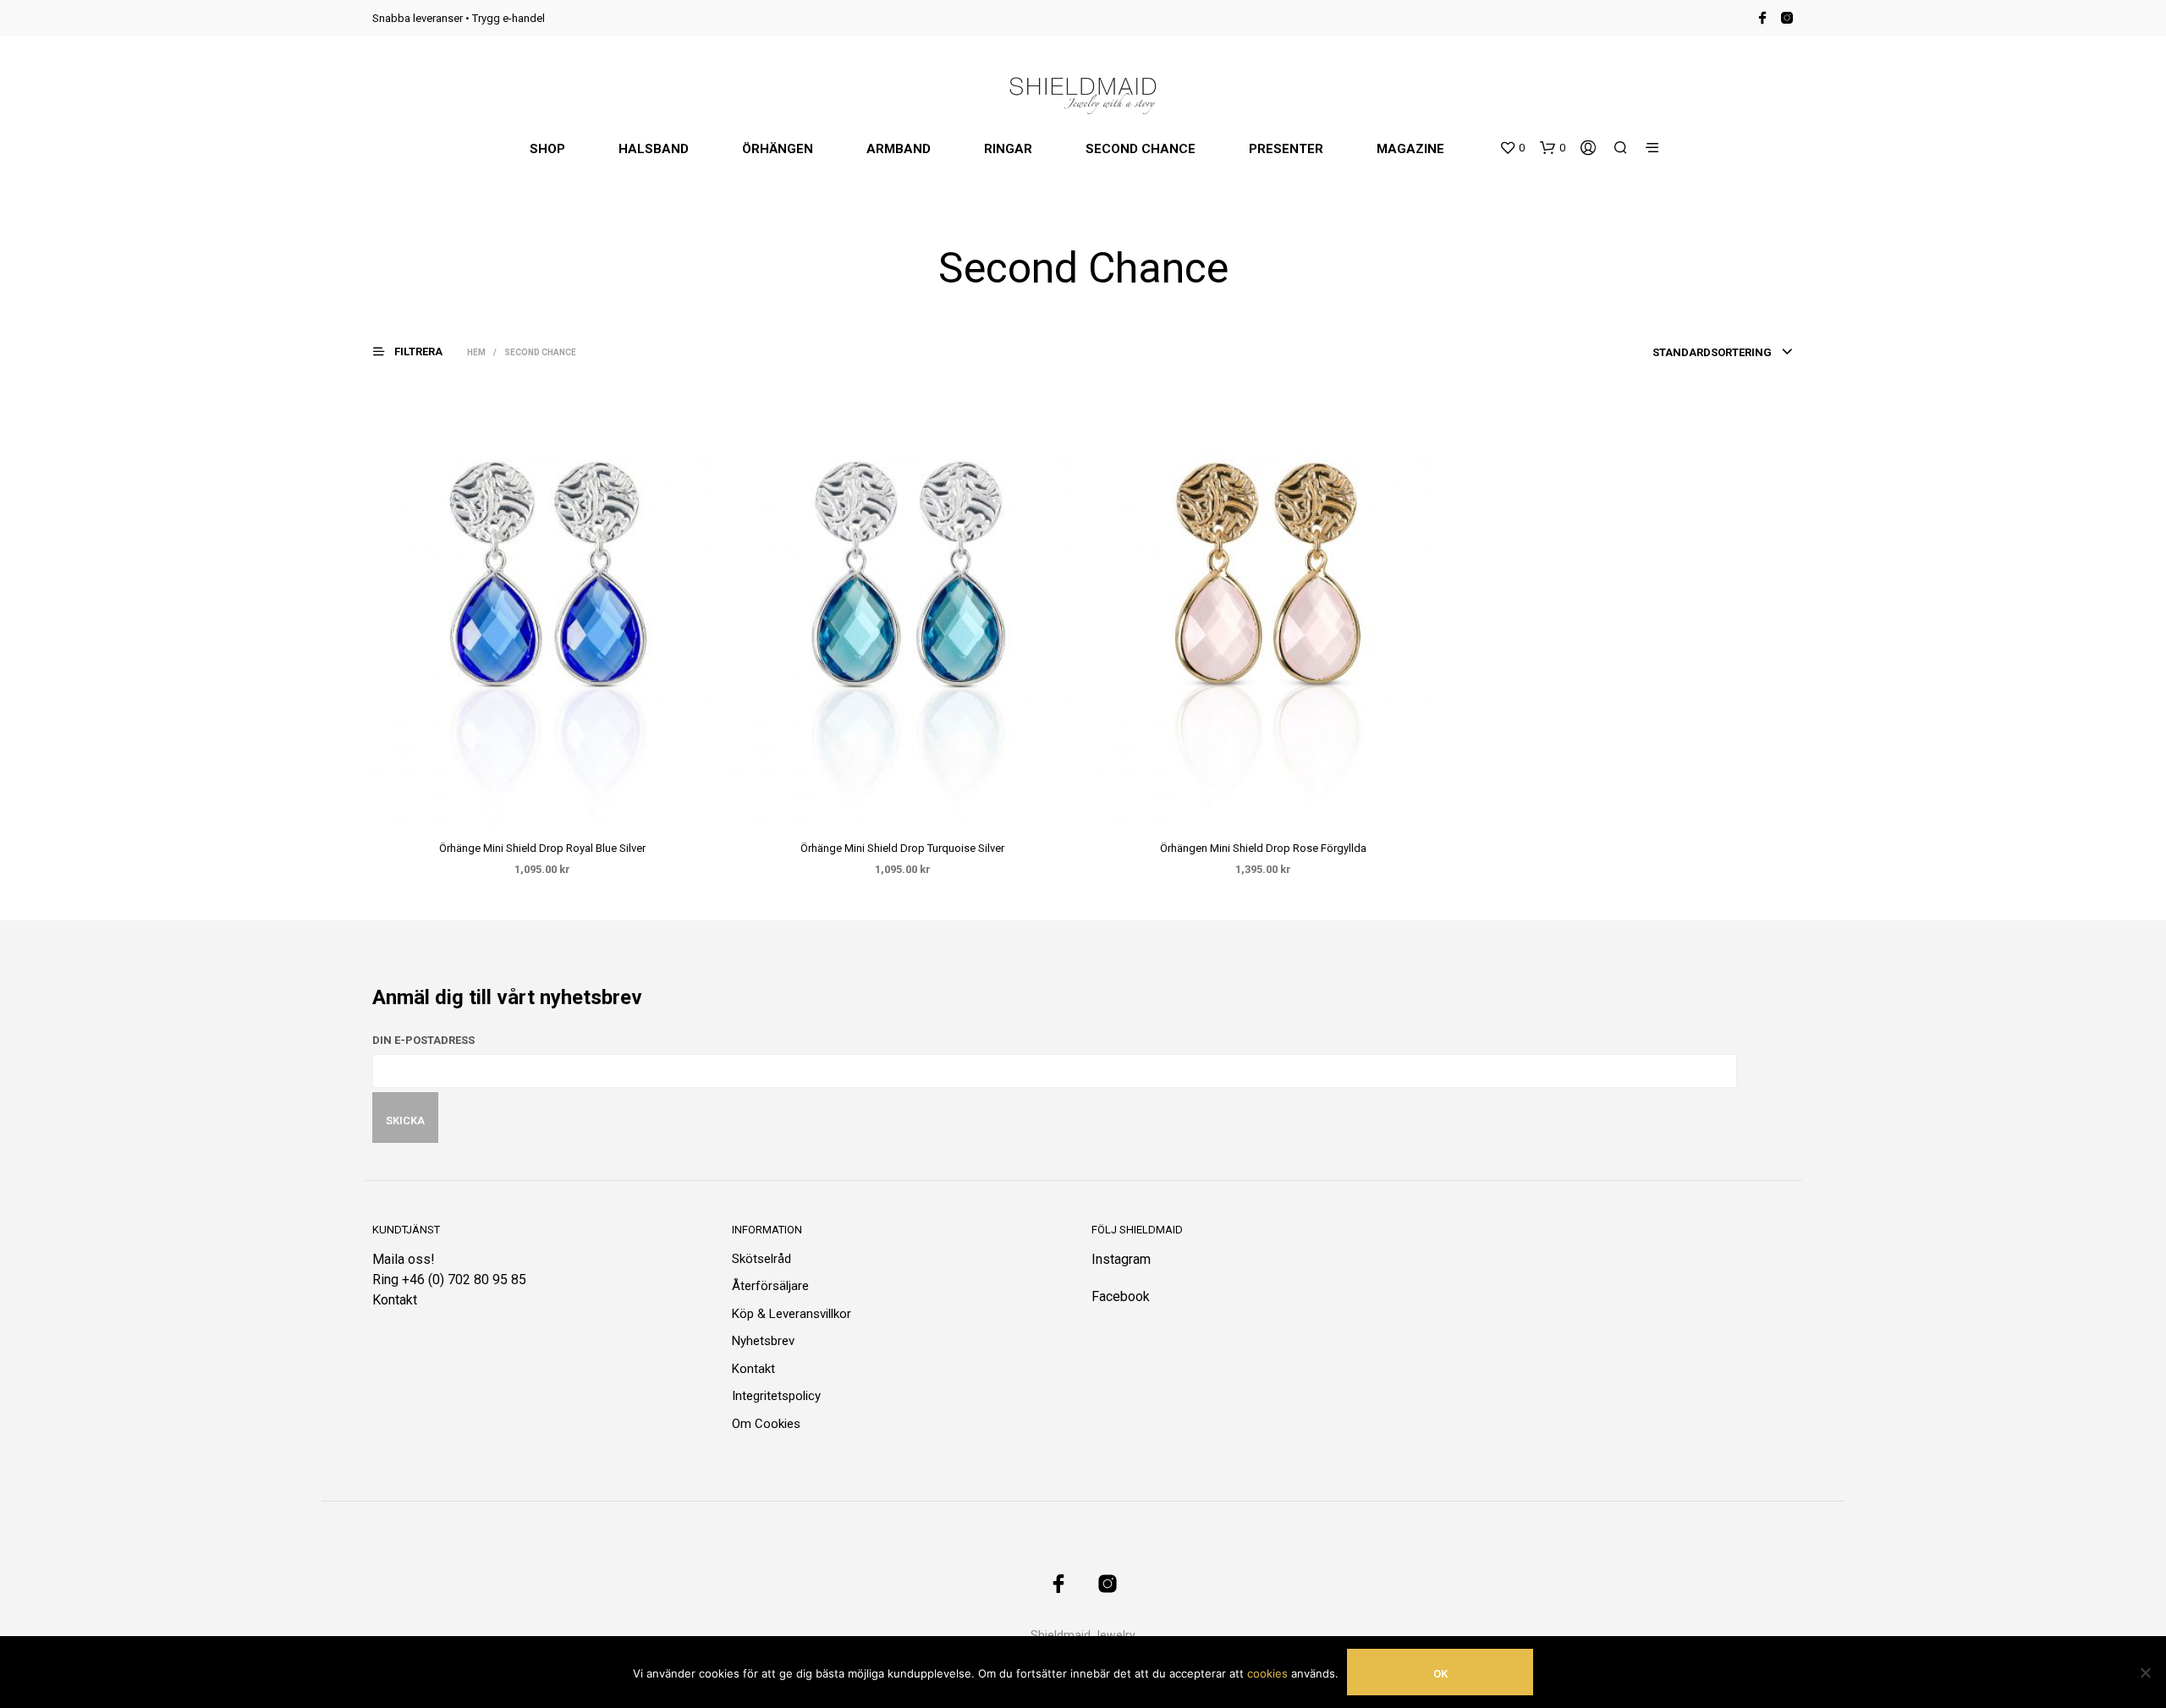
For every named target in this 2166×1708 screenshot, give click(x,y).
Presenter (1286, 149)
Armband (899, 149)
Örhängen (778, 149)
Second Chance (1141, 149)
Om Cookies (766, 1424)
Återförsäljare (770, 1286)
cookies (1267, 1673)
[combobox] (1723, 353)
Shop (547, 149)
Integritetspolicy (776, 1396)
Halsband (654, 149)
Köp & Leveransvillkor (792, 1314)
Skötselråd (761, 1259)
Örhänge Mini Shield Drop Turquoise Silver (902, 848)
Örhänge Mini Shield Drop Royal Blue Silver (542, 848)
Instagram (1121, 1259)
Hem (476, 352)
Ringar (1008, 149)
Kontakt (395, 1300)
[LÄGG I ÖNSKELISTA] (558, 804)
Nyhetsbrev (763, 1341)
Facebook (1121, 1296)
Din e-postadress (423, 1040)
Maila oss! (404, 1259)
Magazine (1410, 149)
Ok (1440, 1674)
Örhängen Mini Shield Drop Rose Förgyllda (1263, 848)
